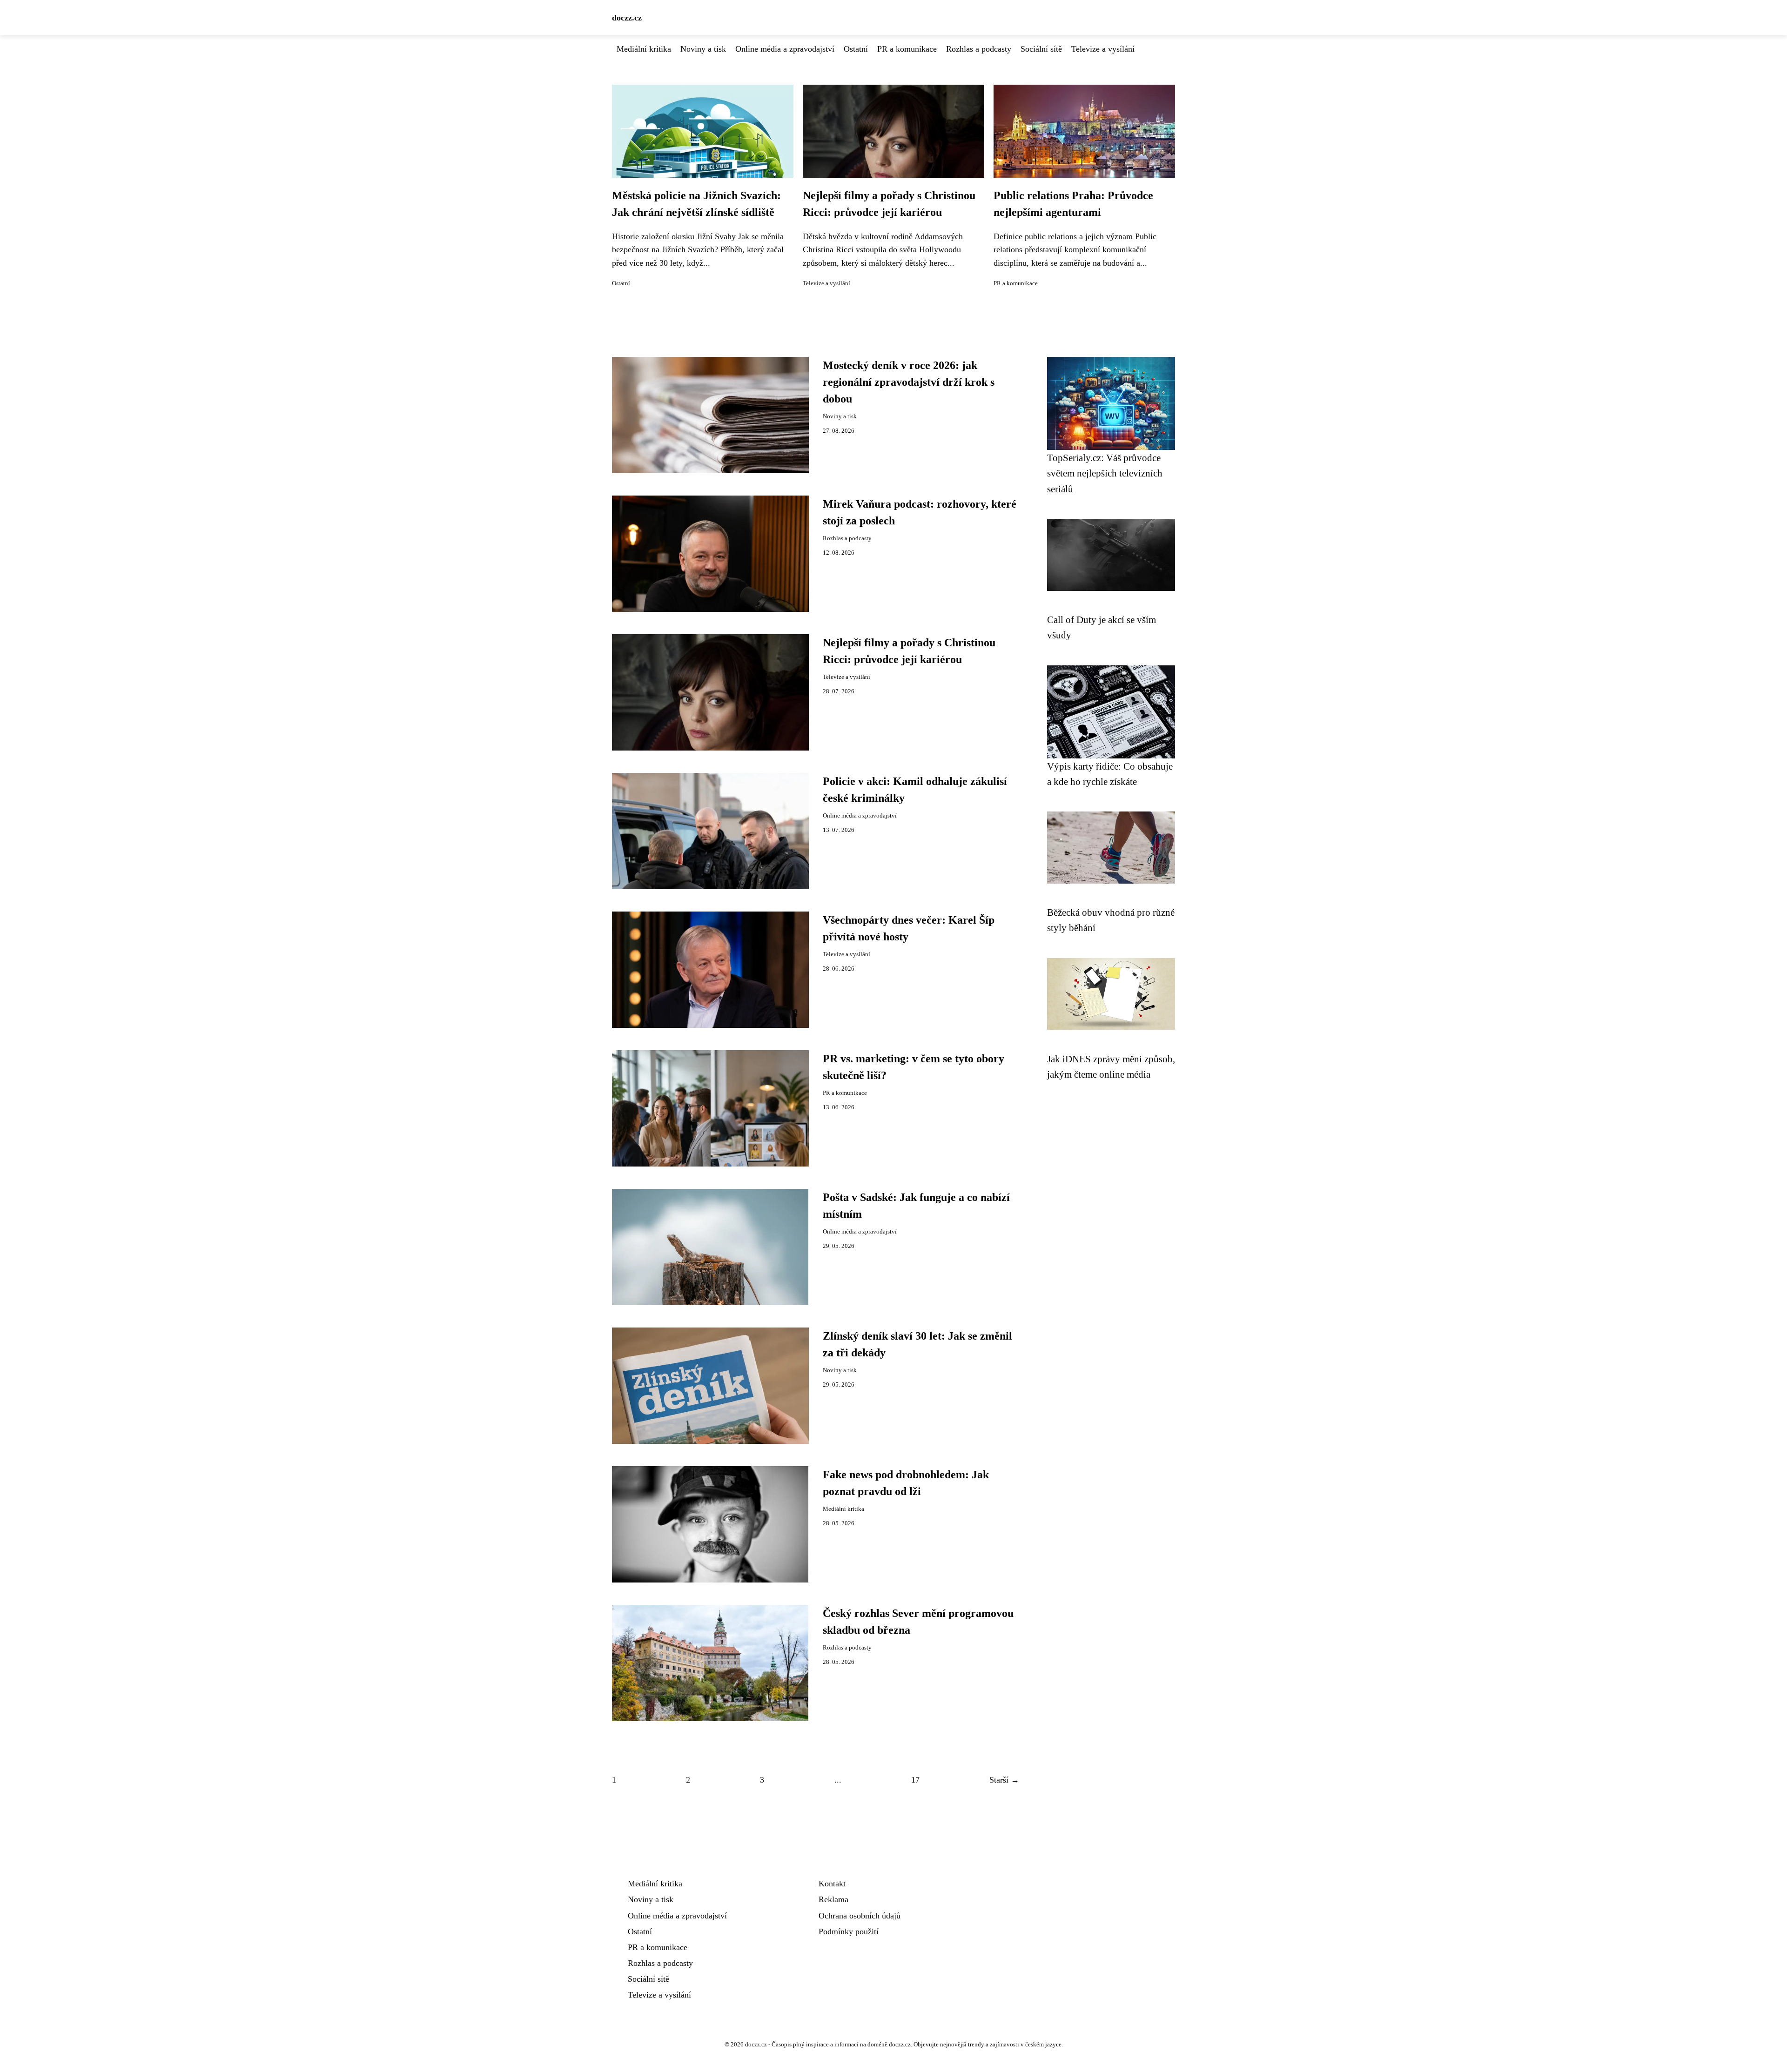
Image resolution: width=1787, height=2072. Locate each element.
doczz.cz (627, 18)
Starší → (1004, 1780)
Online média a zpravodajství (785, 49)
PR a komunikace (907, 49)
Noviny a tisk (703, 49)
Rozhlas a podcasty (979, 49)
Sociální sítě (1041, 49)
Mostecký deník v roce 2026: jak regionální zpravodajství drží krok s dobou (909, 382)
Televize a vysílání (1103, 49)
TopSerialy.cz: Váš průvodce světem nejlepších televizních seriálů (1105, 473)
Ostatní (856, 49)
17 (915, 1780)
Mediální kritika (644, 49)
